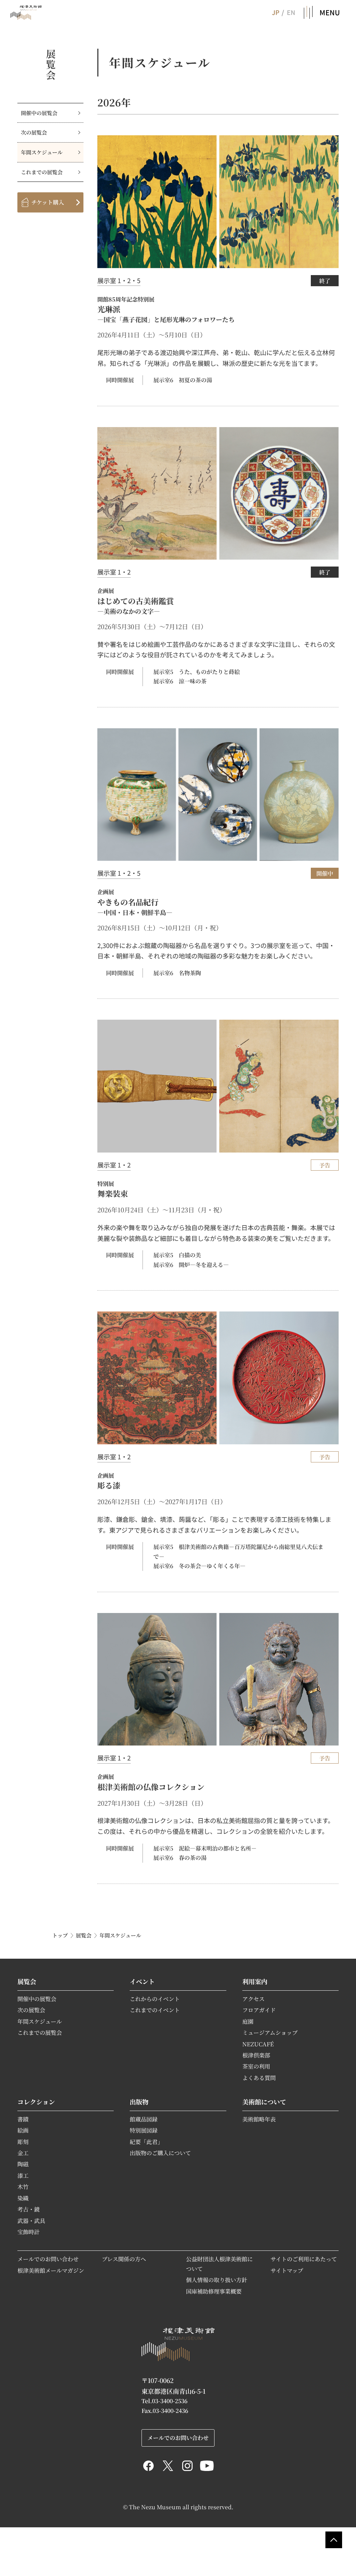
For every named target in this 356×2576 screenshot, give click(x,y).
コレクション (36, 2102)
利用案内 (255, 1981)
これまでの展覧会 (42, 172)
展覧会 (84, 1935)
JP (275, 12)
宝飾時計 (29, 2232)
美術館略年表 (259, 2119)
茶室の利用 (256, 2066)
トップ (60, 1935)
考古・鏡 (29, 2209)
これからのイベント (155, 1999)
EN (291, 12)
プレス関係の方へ (124, 2259)
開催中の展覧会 (39, 113)
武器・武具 (31, 2221)
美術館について (264, 2102)
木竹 (23, 2186)
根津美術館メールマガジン (51, 2270)
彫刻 (23, 2142)
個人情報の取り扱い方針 (217, 2280)
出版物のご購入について (160, 2153)
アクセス (253, 1999)
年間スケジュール (42, 152)
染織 (23, 2198)
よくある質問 (259, 2078)
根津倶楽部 (256, 2055)
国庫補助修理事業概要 (214, 2291)
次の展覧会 (34, 132)
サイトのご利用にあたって (304, 2259)
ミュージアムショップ (270, 2032)
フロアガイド (259, 2010)
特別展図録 (144, 2130)
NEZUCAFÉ (258, 2044)
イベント (142, 1981)
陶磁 (23, 2164)
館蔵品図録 (144, 2119)
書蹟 (23, 2119)
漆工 (23, 2175)
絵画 (23, 2130)
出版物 (139, 2102)
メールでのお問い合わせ (48, 2259)
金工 (23, 2153)
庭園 (248, 2021)
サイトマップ (287, 2270)
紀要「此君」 (146, 2142)
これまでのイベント (155, 2010)
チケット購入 (48, 202)
